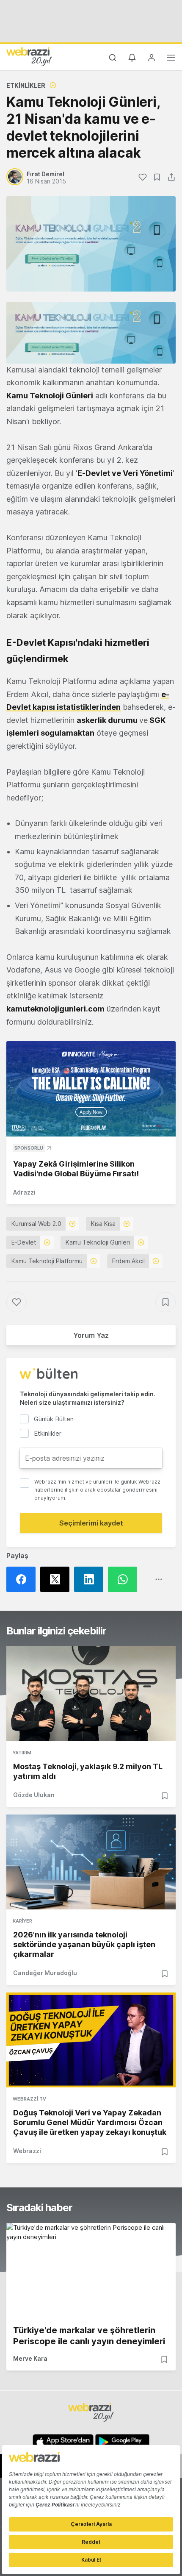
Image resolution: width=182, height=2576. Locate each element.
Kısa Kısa (103, 1224)
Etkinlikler (26, 85)
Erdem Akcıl (128, 1261)
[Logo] (29, 56)
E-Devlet (24, 1242)
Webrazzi (27, 2151)
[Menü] (171, 59)
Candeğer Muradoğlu (45, 1973)
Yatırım (22, 1753)
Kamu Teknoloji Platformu (47, 1261)
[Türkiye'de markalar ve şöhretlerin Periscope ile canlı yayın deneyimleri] (91, 2270)
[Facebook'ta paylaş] (23, 1579)
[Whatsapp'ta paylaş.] (125, 1579)
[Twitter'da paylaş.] (57, 1579)
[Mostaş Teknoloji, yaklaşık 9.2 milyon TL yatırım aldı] (91, 1694)
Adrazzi (24, 1192)
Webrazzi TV (29, 2099)
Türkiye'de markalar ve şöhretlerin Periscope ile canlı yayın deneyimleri (89, 2336)
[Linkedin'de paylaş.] (91, 1579)
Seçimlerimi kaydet (91, 1523)
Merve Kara (30, 2358)
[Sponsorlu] (91, 1089)
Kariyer (22, 1921)
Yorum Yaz (91, 1335)
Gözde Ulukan (34, 1795)
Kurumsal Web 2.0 (36, 1224)
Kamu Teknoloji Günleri (98, 1242)
